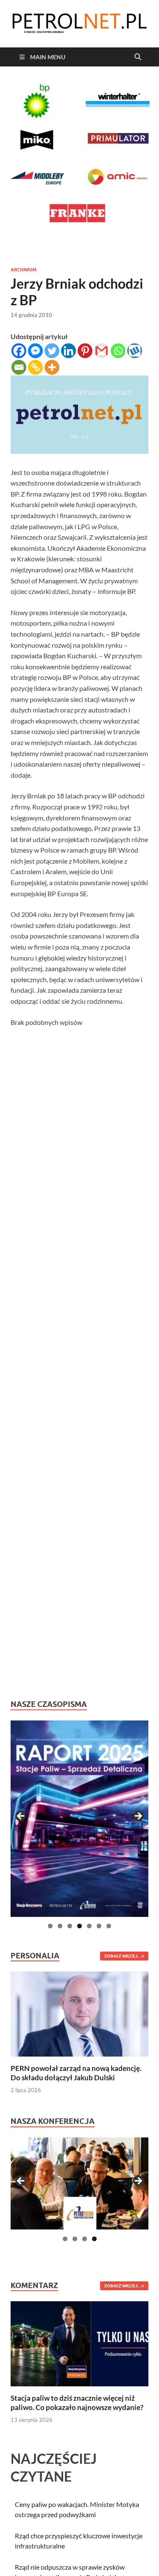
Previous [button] (21, 1817)
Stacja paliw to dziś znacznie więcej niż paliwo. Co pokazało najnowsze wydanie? (77, 2403)
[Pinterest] (85, 351)
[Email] (19, 367)
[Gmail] (102, 351)
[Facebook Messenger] (35, 351)
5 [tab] (89, 1926)
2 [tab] (60, 1926)
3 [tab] (70, 1926)
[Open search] (138, 57)
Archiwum (24, 270)
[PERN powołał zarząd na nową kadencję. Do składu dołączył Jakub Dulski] (79, 2013)
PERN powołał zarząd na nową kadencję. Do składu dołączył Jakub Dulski (76, 2073)
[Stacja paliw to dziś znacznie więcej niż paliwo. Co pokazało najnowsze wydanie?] (79, 2343)
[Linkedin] (68, 351)
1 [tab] (50, 1926)
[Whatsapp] (118, 351)
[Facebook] (19, 351)
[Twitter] (52, 351)
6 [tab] (99, 1926)
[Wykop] (135, 351)
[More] (52, 367)
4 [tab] (79, 1926)
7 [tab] (109, 1926)
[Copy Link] (35, 367)
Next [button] (138, 1817)
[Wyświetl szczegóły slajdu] (79, 1819)
